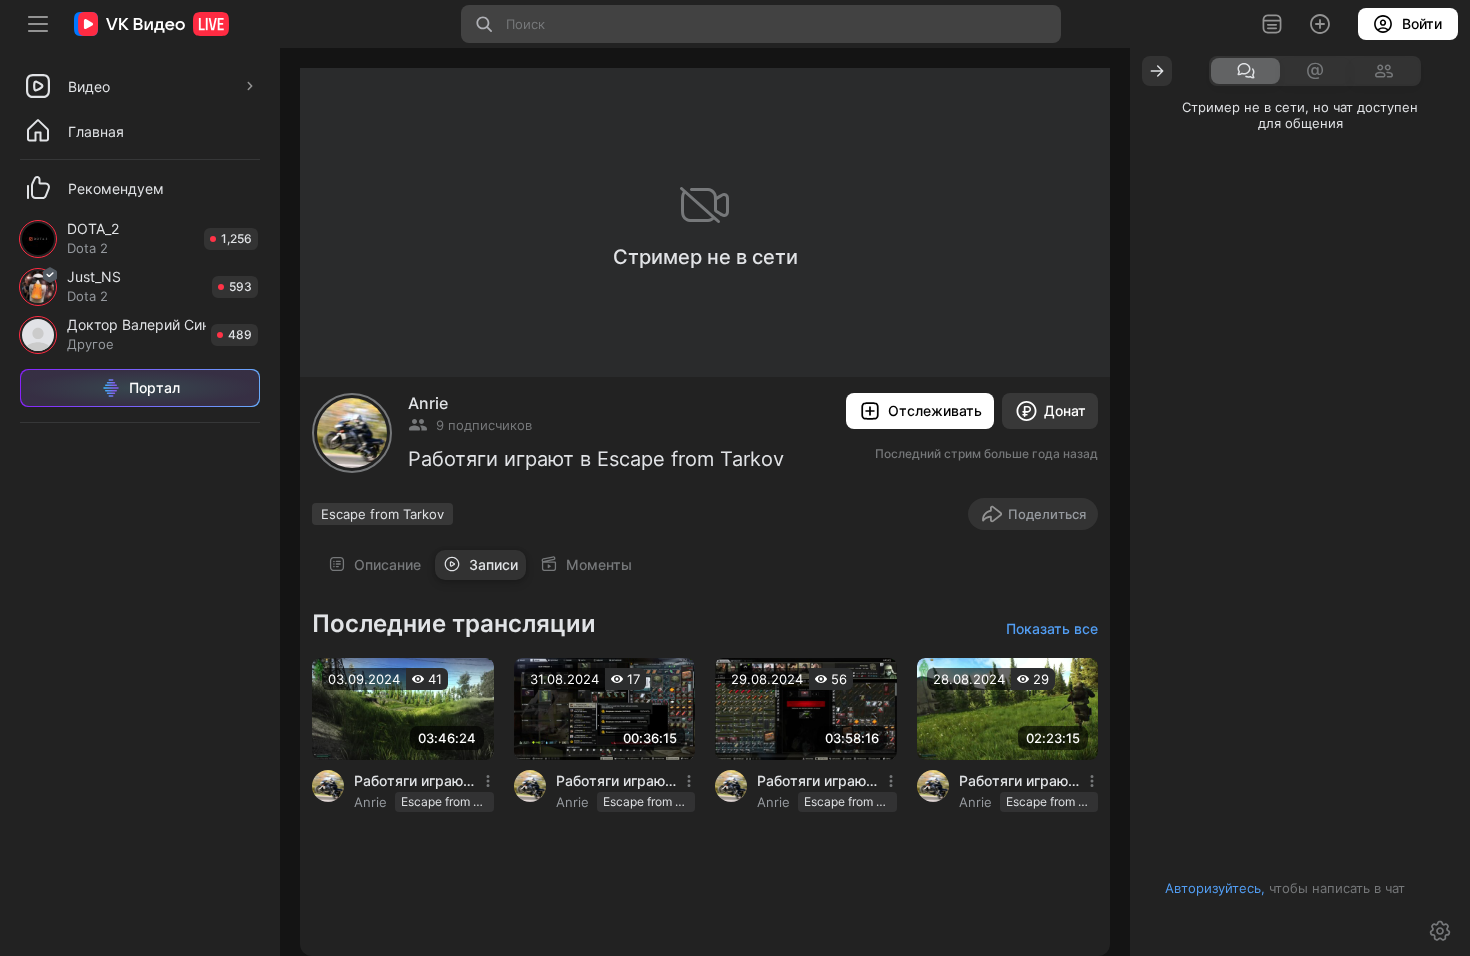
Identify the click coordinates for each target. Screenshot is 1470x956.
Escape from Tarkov (382, 514)
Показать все (1052, 628)
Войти (1422, 23)
